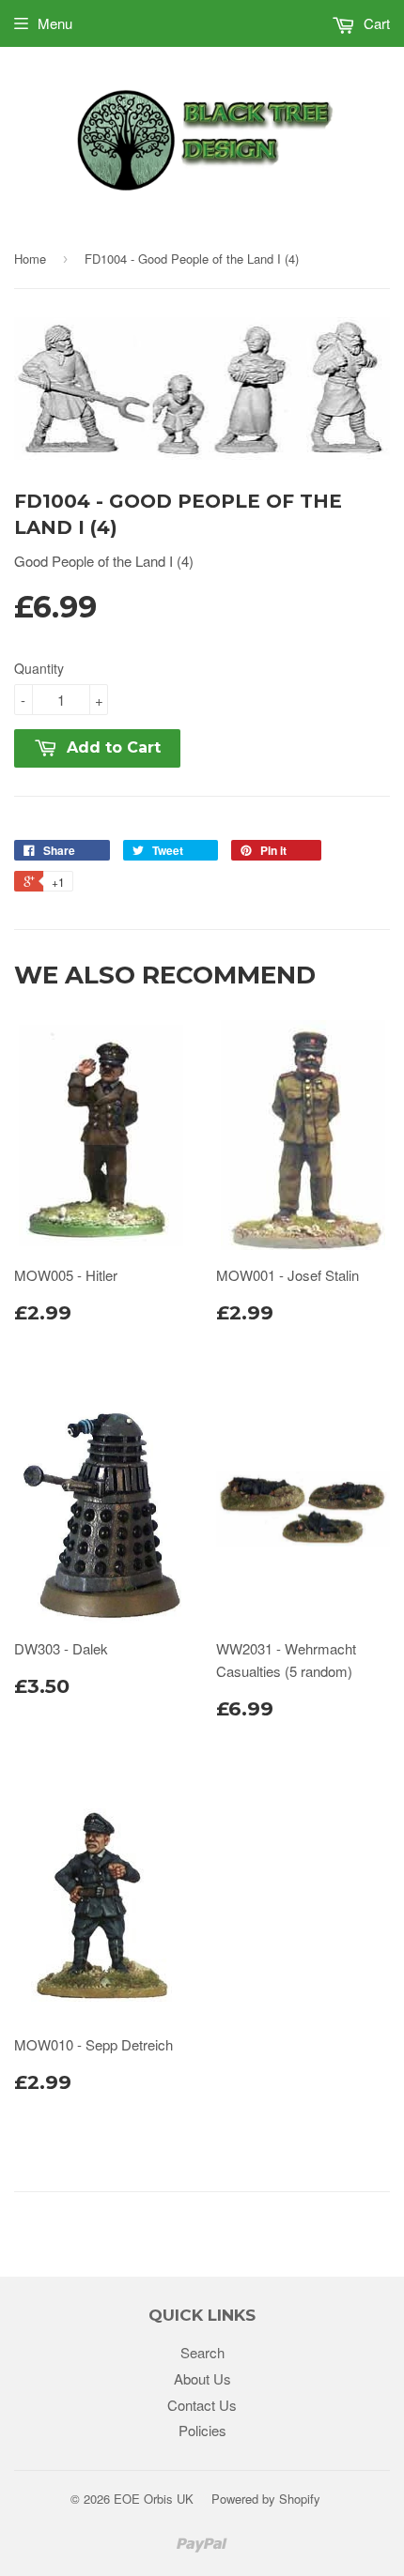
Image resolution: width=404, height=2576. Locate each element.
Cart (375, 23)
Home (30, 259)
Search (202, 2352)
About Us (202, 2378)
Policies (202, 2430)
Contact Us (202, 2405)
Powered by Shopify (266, 2499)
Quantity (39, 668)
